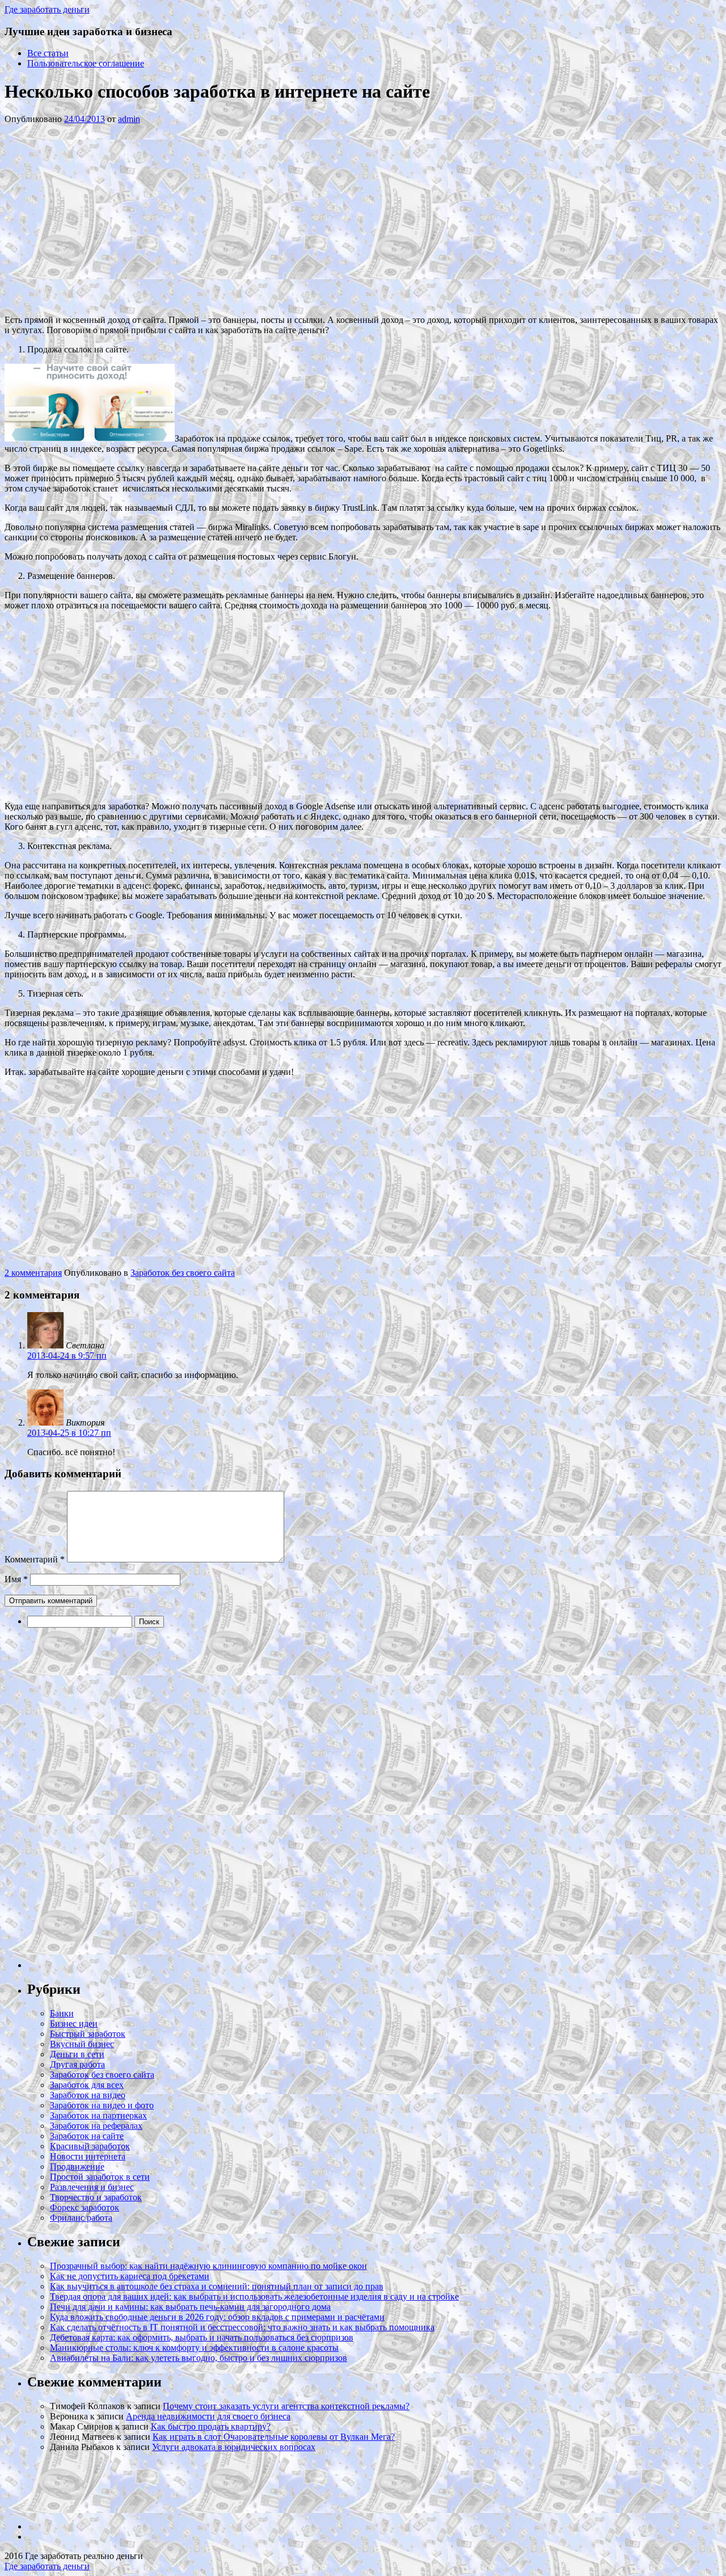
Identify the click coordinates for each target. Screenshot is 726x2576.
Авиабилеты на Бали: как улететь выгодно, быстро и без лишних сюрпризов (199, 2358)
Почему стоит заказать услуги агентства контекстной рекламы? (286, 2406)
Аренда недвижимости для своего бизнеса (208, 2416)
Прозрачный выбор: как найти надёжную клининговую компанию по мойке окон (208, 2266)
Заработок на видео (88, 2095)
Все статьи (48, 53)
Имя (16, 1579)
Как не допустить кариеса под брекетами (130, 2276)
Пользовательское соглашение (86, 63)
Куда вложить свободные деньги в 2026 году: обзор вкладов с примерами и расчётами (217, 2317)
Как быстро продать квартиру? (211, 2426)
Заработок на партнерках (98, 2115)
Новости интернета (88, 2156)
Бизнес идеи (74, 2024)
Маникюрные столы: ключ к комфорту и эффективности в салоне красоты (194, 2348)
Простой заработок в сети (100, 2177)
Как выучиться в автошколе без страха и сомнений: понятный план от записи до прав (217, 2286)
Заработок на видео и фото (102, 2105)
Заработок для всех (87, 2085)
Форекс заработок (85, 2207)
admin (129, 119)
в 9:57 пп (67, 1356)
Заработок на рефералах (96, 2126)
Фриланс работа (81, 2218)
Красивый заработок (90, 2146)
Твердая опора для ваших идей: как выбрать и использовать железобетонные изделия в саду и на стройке (254, 2296)
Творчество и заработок (96, 2197)
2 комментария (33, 1273)
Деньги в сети (77, 2054)
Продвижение (77, 2167)
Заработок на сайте (87, 2136)
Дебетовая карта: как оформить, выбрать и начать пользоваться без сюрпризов (202, 2337)
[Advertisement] (175, 218)
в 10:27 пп (69, 1433)
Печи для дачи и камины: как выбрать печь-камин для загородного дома (190, 2307)
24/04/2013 (85, 119)
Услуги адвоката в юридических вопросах (234, 2447)
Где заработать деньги (47, 2566)
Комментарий (35, 1559)
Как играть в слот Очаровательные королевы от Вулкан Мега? (274, 2437)
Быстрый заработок (88, 2034)
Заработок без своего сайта (183, 1273)
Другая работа (77, 2064)
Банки (62, 2013)
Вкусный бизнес (82, 2044)
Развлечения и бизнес (92, 2187)
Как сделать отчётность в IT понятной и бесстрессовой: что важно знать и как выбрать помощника (242, 2327)
